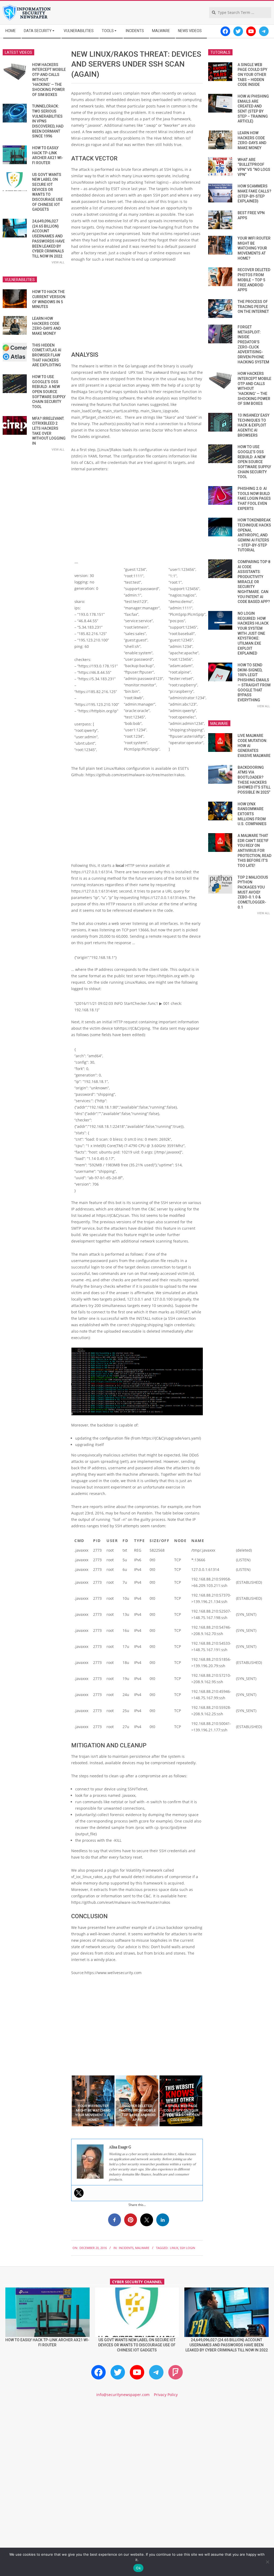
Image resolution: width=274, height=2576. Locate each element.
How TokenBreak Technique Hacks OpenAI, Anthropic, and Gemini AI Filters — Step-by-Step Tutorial (254, 535)
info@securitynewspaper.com (123, 2395)
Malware (142, 2248)
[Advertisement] (137, 307)
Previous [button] (67, 2101)
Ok (138, 2568)
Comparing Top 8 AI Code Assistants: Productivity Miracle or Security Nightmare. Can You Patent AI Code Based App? (254, 582)
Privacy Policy (166, 2395)
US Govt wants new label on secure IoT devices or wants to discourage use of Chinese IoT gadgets (137, 2345)
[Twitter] (79, 2193)
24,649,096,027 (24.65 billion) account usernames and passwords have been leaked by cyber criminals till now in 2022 (227, 2345)
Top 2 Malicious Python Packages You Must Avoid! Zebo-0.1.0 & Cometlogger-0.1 (253, 892)
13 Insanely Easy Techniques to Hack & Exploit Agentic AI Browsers (254, 425)
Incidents (126, 2248)
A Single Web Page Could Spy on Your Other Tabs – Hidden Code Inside (252, 75)
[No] (267, 2562)
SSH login (187, 2248)
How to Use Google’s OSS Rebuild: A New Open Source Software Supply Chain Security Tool (49, 392)
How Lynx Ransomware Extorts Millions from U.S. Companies (252, 814)
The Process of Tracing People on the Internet (253, 307)
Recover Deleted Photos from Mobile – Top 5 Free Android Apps (254, 280)
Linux (174, 2248)
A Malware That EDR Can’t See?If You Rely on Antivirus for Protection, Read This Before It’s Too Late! (254, 851)
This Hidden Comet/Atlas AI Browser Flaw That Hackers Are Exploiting (47, 355)
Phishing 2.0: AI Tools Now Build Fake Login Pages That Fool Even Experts (254, 499)
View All (58, 262)
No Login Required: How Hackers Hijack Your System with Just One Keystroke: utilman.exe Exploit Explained (253, 633)
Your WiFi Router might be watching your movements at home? (254, 248)
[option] (93, 2101)
